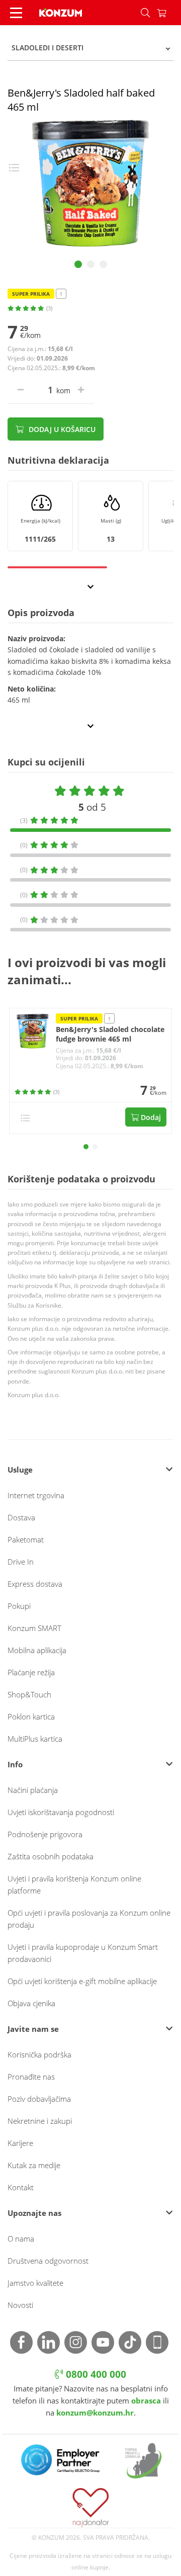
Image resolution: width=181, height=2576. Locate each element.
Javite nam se (33, 2029)
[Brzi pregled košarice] (169, 13)
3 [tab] (103, 264)
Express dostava (35, 1584)
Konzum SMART (34, 1628)
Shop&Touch (29, 1694)
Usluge (20, 1470)
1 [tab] (78, 264)
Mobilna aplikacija (37, 1650)
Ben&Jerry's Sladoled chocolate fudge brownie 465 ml (110, 1034)
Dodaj (150, 1117)
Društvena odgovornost (48, 2261)
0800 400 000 (95, 2374)
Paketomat (26, 1539)
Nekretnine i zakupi (40, 2121)
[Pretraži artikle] (145, 13)
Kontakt (21, 2187)
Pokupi (19, 1606)
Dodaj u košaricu (61, 429)
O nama (21, 2239)
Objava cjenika (31, 2003)
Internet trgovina (36, 1495)
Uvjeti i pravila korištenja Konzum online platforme (74, 1884)
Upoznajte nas (34, 2213)
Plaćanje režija (31, 1672)
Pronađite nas (31, 2077)
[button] (86, 1147)
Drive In (21, 1562)
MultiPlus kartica (35, 1739)
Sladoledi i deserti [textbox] (48, 48)
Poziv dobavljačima (39, 2099)
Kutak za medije (34, 2165)
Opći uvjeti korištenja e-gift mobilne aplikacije (82, 1981)
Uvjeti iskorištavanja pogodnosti (61, 1812)
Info (15, 1764)
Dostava (21, 1517)
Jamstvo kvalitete (35, 2283)
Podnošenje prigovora (45, 1834)
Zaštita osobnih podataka (51, 1856)
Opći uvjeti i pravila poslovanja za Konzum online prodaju (89, 1919)
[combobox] (90, 48)
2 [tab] (91, 264)
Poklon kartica (31, 1716)
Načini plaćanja (33, 1790)
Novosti (20, 2305)
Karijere (20, 2143)
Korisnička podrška (39, 2054)
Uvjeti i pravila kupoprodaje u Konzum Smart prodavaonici (83, 1953)
